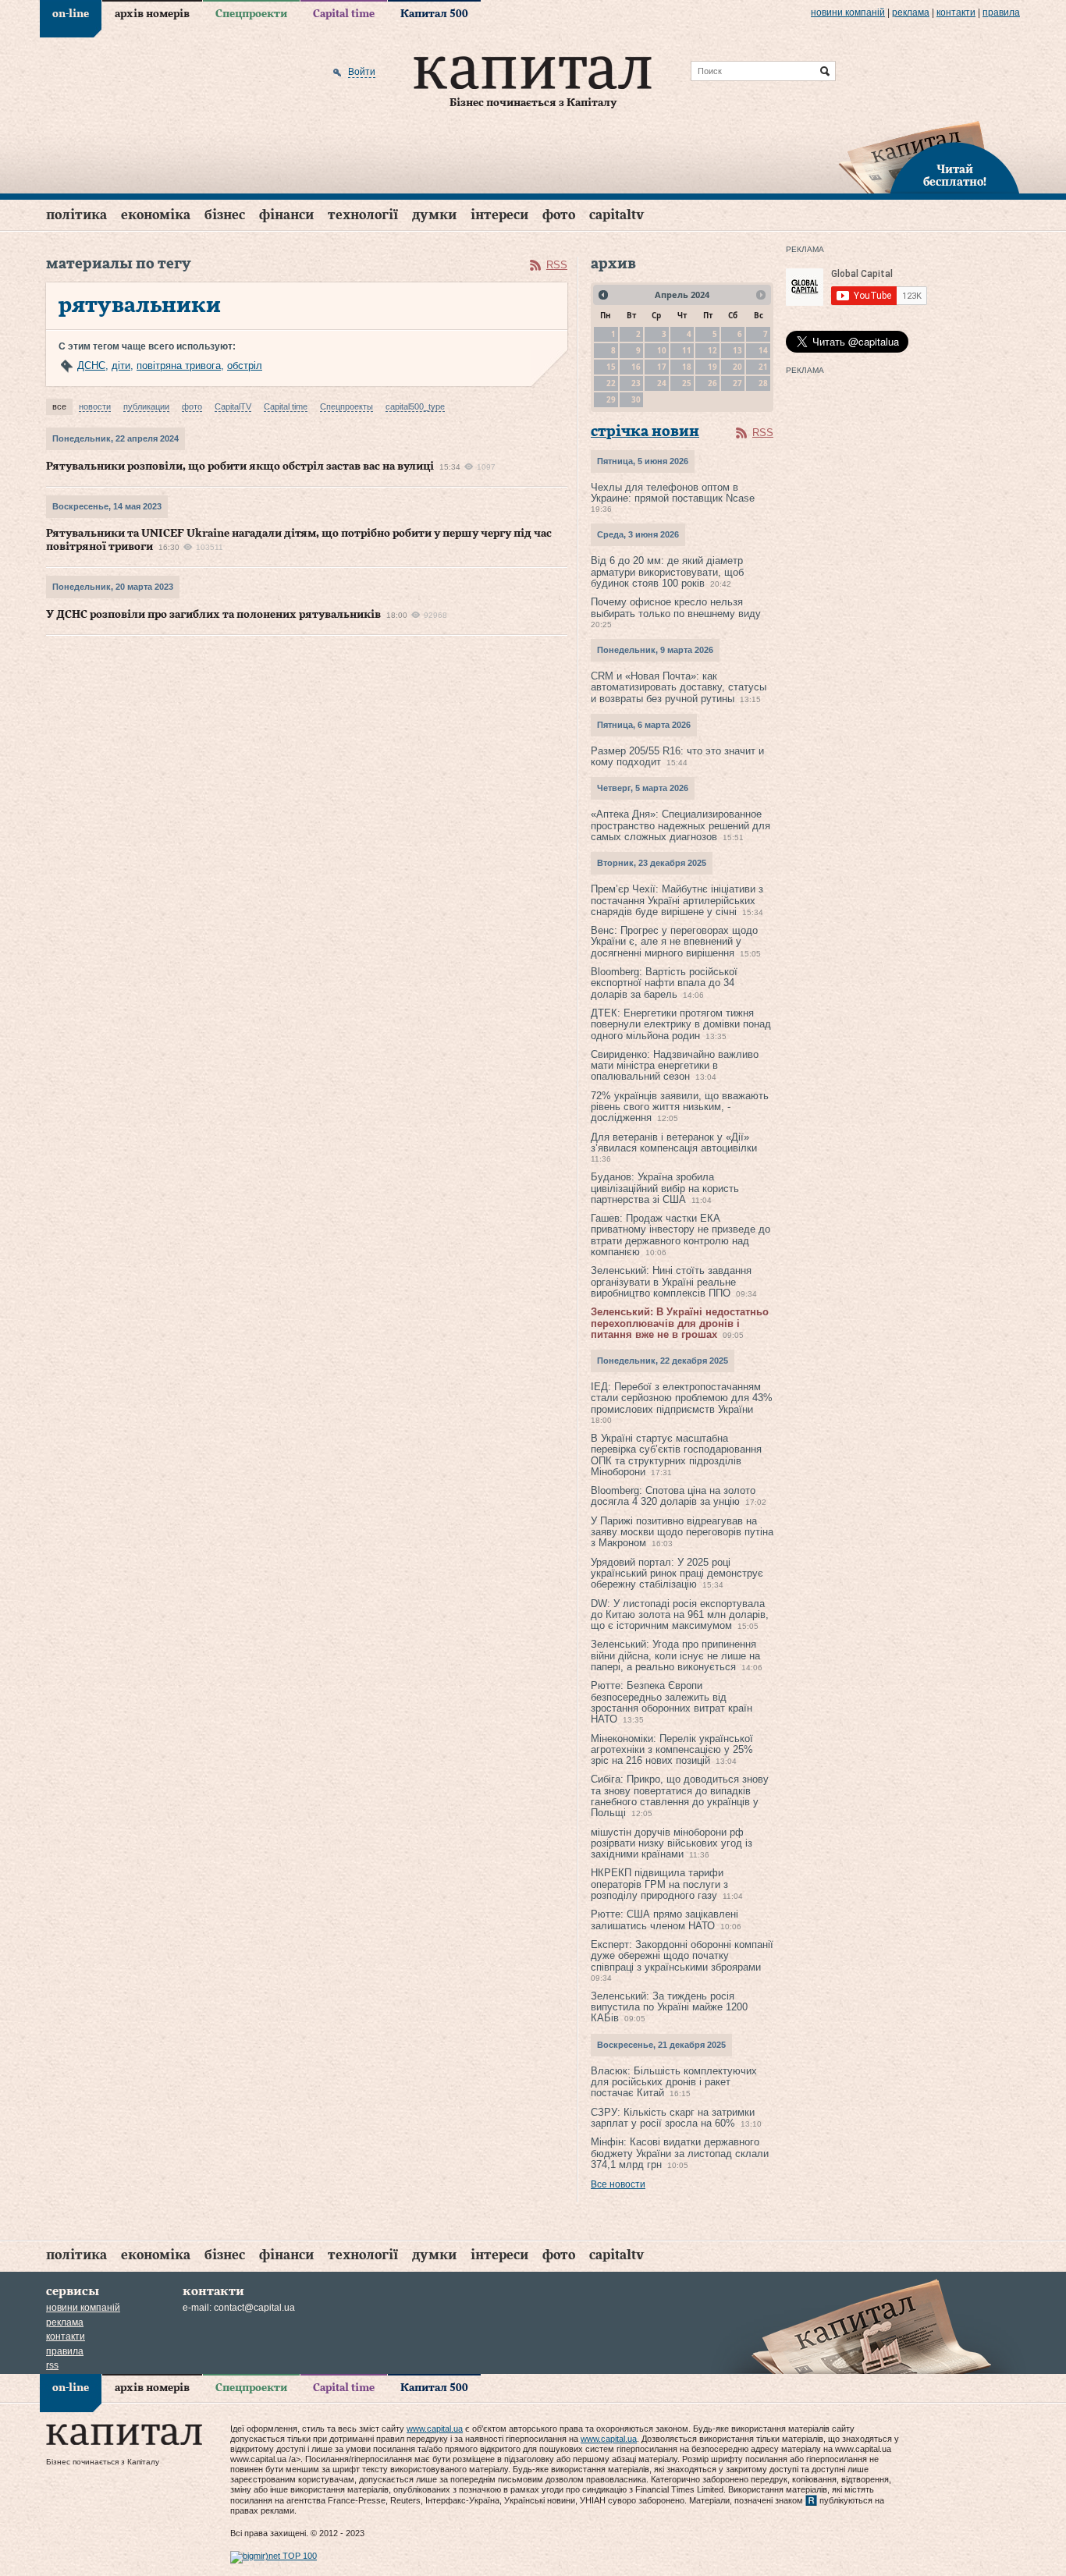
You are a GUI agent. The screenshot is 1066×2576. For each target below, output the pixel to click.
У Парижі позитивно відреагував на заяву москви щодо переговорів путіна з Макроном (682, 1532)
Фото (559, 215)
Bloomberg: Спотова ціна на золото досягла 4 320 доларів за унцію (673, 1496)
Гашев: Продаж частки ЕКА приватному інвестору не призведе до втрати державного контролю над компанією (680, 1235)
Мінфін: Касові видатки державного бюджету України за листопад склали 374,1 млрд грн (680, 2153)
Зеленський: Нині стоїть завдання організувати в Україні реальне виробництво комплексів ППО (671, 1282)
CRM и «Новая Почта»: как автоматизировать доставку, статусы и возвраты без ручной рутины (679, 687)
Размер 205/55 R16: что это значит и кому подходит (677, 756)
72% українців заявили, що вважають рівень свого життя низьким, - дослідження (680, 1107)
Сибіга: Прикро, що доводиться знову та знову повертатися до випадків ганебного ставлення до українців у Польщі (680, 1796)
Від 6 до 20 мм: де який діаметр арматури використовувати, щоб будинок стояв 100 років (667, 572)
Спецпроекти (251, 14)
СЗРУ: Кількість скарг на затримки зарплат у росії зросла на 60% (673, 2118)
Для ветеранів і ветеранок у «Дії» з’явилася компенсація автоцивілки (674, 1143)
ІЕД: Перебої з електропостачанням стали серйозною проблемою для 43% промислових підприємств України (682, 1398)
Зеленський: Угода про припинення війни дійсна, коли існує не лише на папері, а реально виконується (675, 1655)
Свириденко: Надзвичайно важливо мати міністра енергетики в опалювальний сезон (675, 1066)
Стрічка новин (645, 432)
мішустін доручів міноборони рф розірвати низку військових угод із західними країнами (672, 1843)
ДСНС (91, 365)
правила (1001, 12)
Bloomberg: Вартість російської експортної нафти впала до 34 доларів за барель (664, 983)
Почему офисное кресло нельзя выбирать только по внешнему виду (676, 607)
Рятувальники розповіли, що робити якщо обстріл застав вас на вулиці (240, 467)
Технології (363, 215)
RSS (557, 265)
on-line (71, 14)
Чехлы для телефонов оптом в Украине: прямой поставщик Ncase (673, 493)
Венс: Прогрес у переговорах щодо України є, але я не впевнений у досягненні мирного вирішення (674, 942)
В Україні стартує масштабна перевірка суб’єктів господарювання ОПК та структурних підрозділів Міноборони (676, 1455)
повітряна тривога (179, 365)
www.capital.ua (435, 2429)
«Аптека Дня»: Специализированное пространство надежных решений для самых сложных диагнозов (680, 825)
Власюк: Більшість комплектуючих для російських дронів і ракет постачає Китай (674, 2082)
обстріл (245, 365)
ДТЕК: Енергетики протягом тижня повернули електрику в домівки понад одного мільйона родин (681, 1024)
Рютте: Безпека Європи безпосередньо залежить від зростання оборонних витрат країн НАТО (672, 1702)
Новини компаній (848, 12)
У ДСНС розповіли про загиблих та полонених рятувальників (213, 615)
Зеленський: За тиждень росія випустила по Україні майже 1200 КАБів (669, 2007)
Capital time (344, 14)
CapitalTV (617, 215)
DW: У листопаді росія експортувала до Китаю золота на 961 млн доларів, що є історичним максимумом (680, 1615)
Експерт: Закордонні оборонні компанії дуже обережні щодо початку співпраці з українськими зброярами (682, 1956)
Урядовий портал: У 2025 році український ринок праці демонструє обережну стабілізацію (677, 1574)
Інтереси (499, 215)
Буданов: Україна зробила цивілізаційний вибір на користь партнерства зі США (665, 1188)
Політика (76, 215)
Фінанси (286, 215)
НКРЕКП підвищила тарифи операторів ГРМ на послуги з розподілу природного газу (659, 1884)
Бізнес (225, 215)
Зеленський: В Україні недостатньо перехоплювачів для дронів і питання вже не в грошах (680, 1323)
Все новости (618, 2184)
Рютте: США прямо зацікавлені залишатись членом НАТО (664, 1920)
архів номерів (152, 14)
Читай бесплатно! (955, 176)
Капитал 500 (434, 14)
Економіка (156, 215)
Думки (434, 215)
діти (121, 365)
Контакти (956, 12)
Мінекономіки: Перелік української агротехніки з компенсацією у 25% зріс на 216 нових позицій (672, 1750)
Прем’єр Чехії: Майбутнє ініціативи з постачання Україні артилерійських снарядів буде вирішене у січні (677, 900)
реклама (911, 12)
